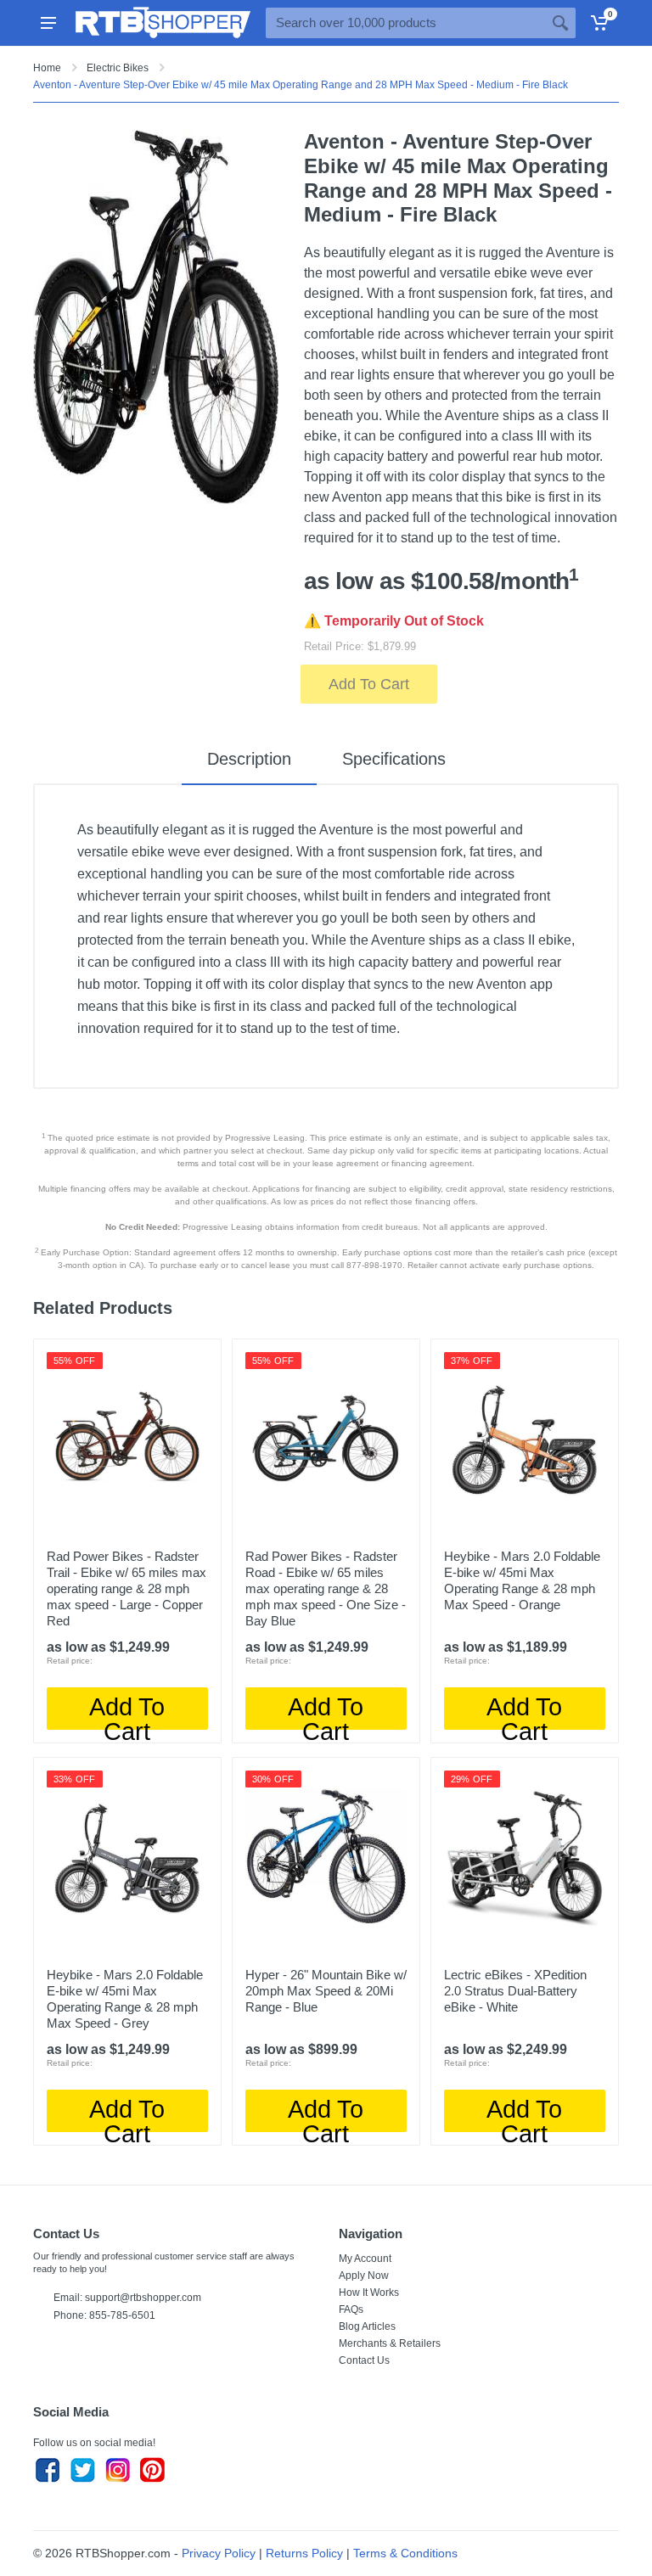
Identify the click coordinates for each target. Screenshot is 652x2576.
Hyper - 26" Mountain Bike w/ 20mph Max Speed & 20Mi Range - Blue (326, 1991)
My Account (365, 2259)
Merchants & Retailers (390, 2343)
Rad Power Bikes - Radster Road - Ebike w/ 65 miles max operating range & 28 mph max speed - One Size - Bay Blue (326, 1588)
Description (249, 759)
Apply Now (364, 2276)
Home (47, 68)
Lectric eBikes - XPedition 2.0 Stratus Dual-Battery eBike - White (515, 1991)
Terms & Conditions (405, 2553)
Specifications (394, 759)
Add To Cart (369, 684)
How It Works (369, 2293)
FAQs (351, 2309)
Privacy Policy (219, 2553)
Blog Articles (367, 2326)
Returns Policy (304, 2553)
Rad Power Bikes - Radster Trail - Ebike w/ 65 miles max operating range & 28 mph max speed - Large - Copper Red (126, 1588)
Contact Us (364, 2360)
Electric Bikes (118, 68)
